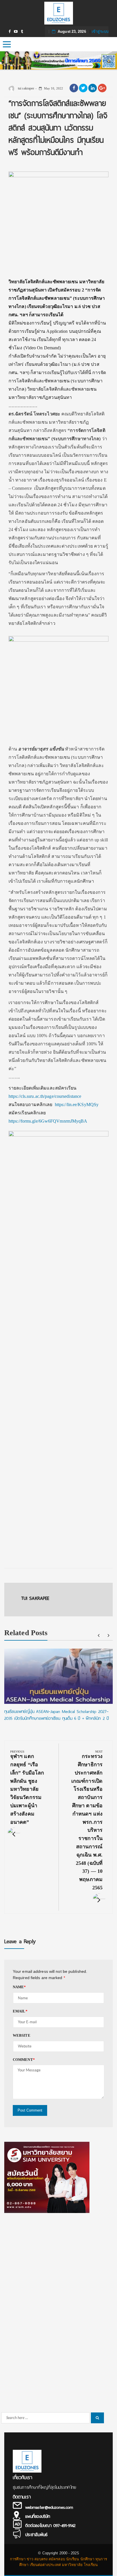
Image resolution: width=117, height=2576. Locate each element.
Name (19, 1987)
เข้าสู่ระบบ (100, 31)
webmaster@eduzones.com (49, 2507)
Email (20, 2011)
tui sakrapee (26, 88)
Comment (24, 2060)
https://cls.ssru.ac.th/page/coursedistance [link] (45, 1096)
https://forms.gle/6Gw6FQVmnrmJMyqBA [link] (48, 1121)
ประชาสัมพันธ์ (36, 2535)
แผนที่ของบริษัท (38, 2516)
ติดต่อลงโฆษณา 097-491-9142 (50, 2526)
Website (22, 2035)
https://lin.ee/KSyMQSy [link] (77, 1105)
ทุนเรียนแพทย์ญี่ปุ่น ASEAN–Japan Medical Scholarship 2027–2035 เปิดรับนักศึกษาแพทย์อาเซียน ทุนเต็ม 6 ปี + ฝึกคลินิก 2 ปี (57, 1715)
